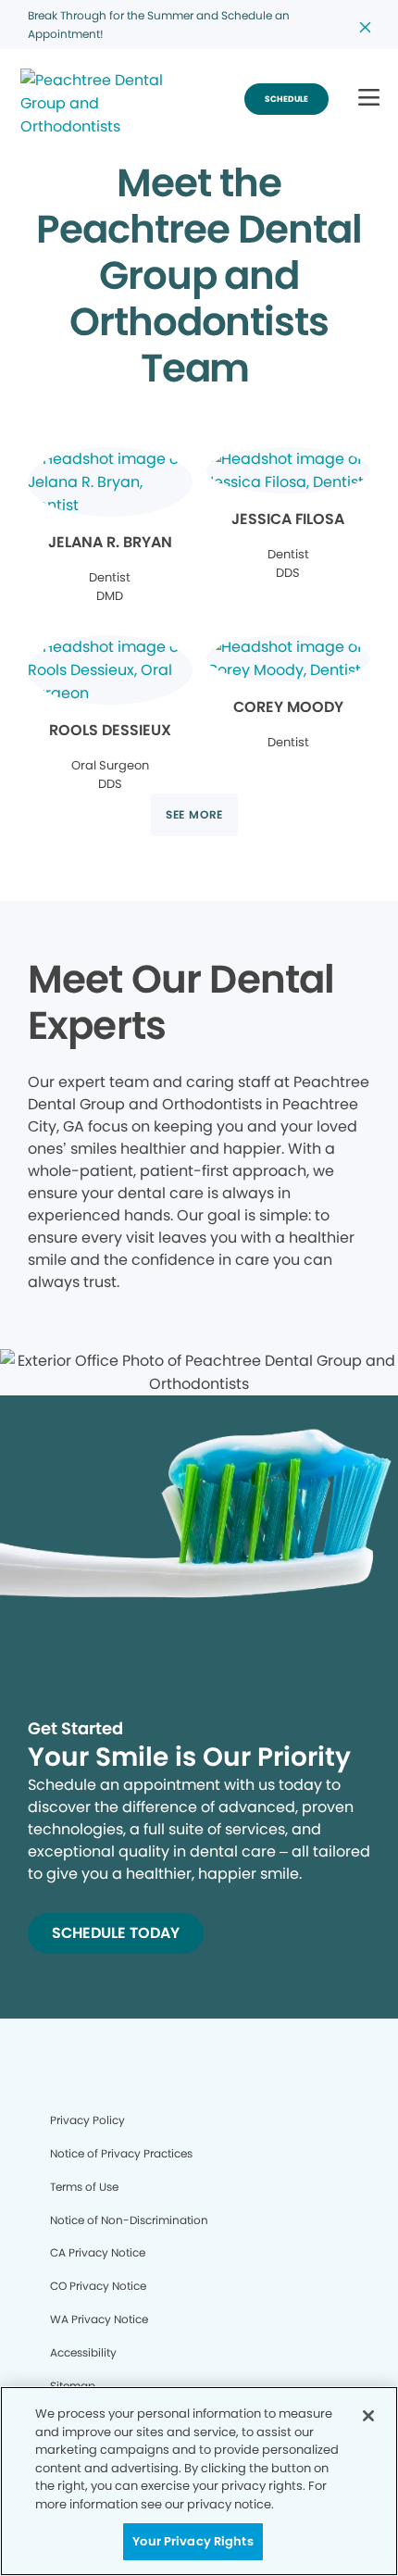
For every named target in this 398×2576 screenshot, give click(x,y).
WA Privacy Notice (99, 2319)
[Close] (368, 2416)
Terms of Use (84, 2187)
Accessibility (83, 2352)
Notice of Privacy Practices (121, 2153)
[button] (369, 99)
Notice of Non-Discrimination (129, 2220)
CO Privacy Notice (98, 2286)
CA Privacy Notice (98, 2252)
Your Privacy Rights (193, 2541)
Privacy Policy (87, 2120)
